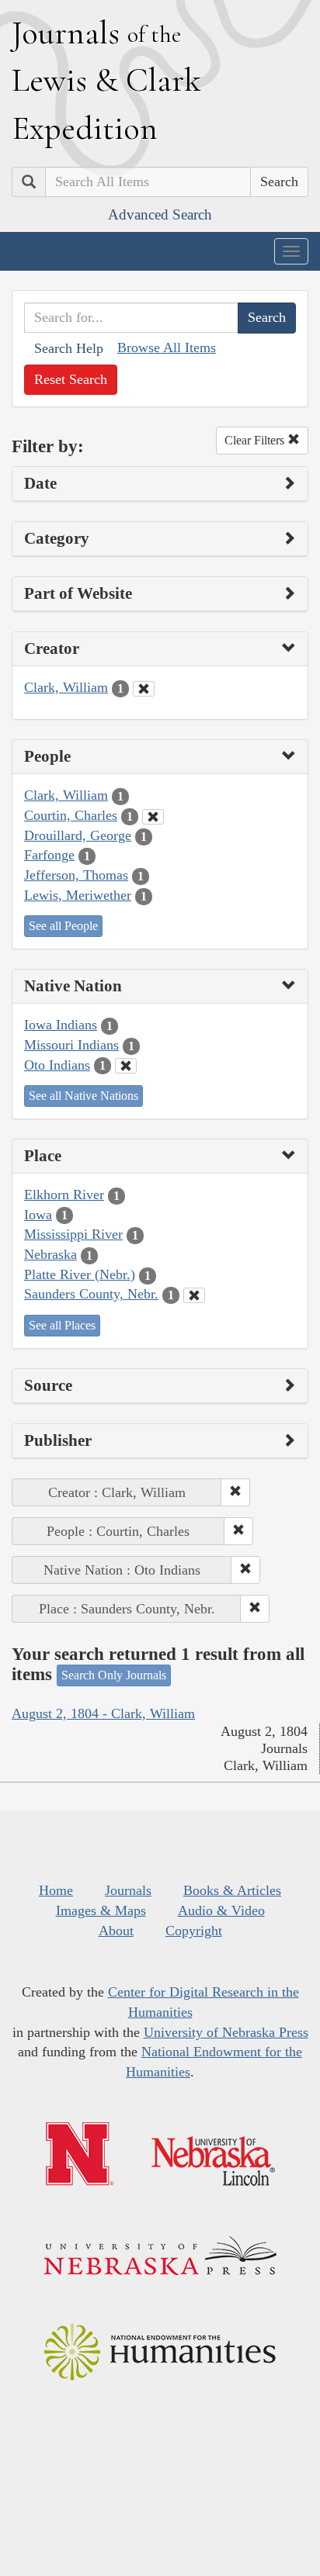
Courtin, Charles (71, 815)
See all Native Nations (83, 1096)
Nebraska (50, 1254)
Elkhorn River (64, 1195)
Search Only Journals (114, 1675)
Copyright (194, 1931)
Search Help (69, 348)
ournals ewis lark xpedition (106, 80)
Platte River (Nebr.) (80, 1274)
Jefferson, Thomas (76, 875)
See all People (63, 926)
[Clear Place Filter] (194, 1295)
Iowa (38, 1215)
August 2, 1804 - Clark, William (103, 1713)
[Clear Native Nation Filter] (126, 1066)
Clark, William (66, 687)
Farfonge (49, 855)
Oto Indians (57, 1065)
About (116, 1931)
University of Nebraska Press (226, 2032)
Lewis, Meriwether (78, 895)
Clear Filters (256, 440)
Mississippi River (73, 1234)
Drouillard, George (78, 835)
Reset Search (71, 379)
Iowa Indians (61, 1025)
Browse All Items (167, 348)
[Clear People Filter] (153, 817)
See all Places (62, 1325)
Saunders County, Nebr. (91, 1294)
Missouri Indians (71, 1045)
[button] (235, 1492)
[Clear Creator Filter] (144, 689)
